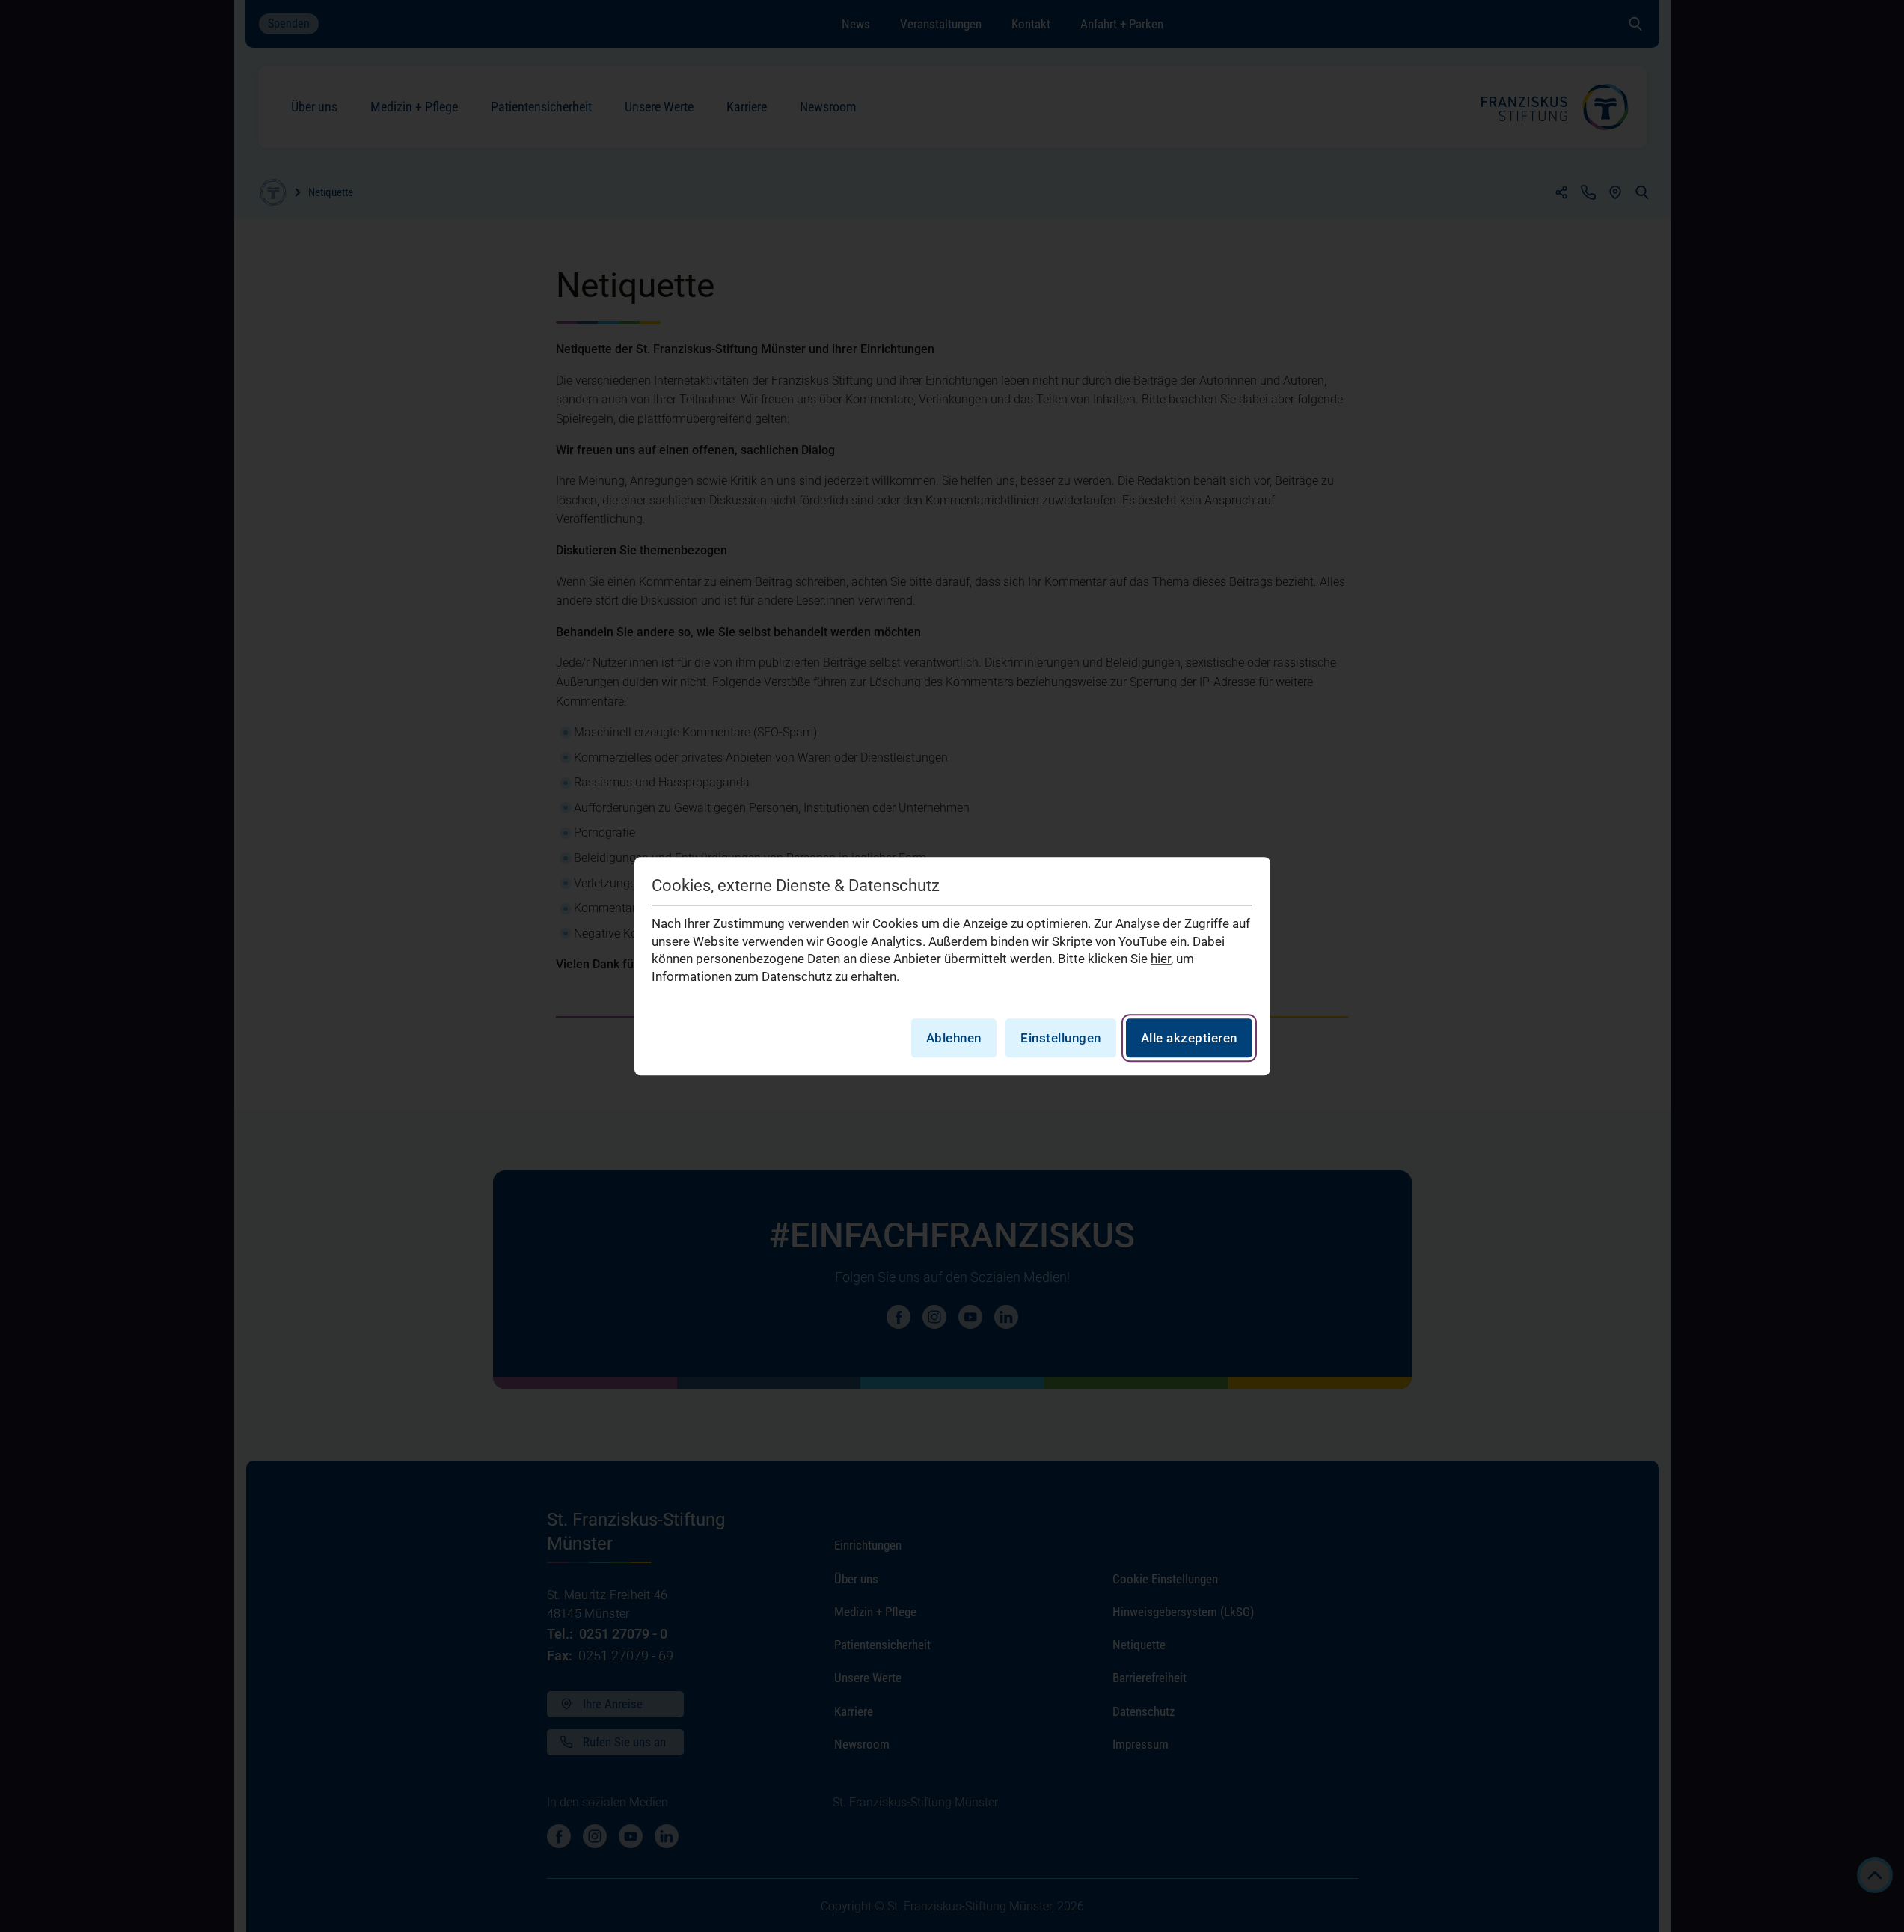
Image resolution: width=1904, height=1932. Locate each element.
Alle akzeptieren (1189, 1038)
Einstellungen (1061, 1038)
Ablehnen (954, 1038)
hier (1161, 959)
